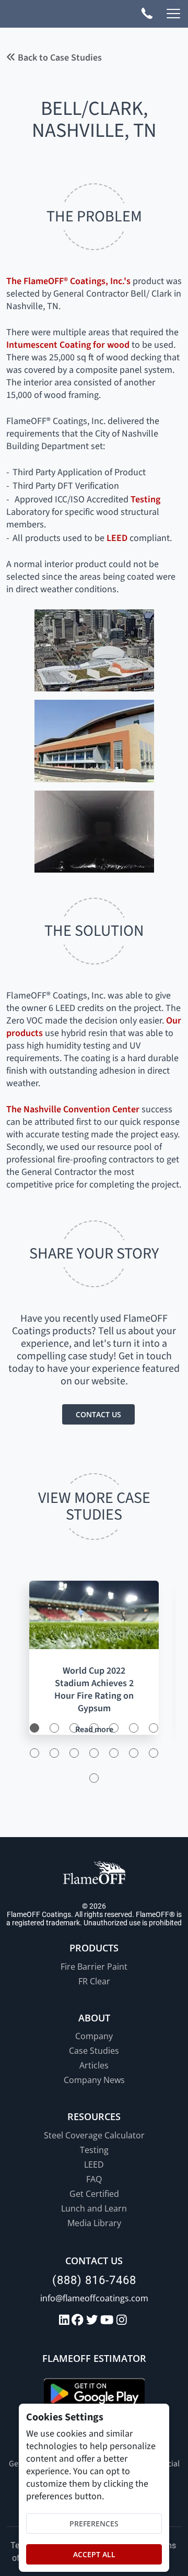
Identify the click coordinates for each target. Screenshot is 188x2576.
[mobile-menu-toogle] (173, 14)
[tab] (34, 1728)
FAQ (94, 2179)
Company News (94, 2080)
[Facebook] (79, 2320)
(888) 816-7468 (94, 2280)
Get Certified (94, 2194)
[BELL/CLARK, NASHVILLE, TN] (94, 650)
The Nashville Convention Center (73, 1109)
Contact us (98, 1414)
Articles (94, 2065)
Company (94, 2036)
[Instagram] (123, 2320)
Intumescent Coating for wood (68, 345)
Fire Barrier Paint (94, 1967)
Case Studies (94, 2051)
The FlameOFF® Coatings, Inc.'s (68, 281)
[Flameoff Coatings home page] (54, 15)
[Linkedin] (66, 2320)
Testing (145, 499)
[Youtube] (108, 2320)
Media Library (94, 2223)
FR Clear (94, 1981)
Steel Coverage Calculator (94, 2135)
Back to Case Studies (59, 58)
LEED (117, 538)
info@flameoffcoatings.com (94, 2298)
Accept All (94, 2554)
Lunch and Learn (94, 2208)
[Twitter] (93, 2320)
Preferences (94, 2524)
